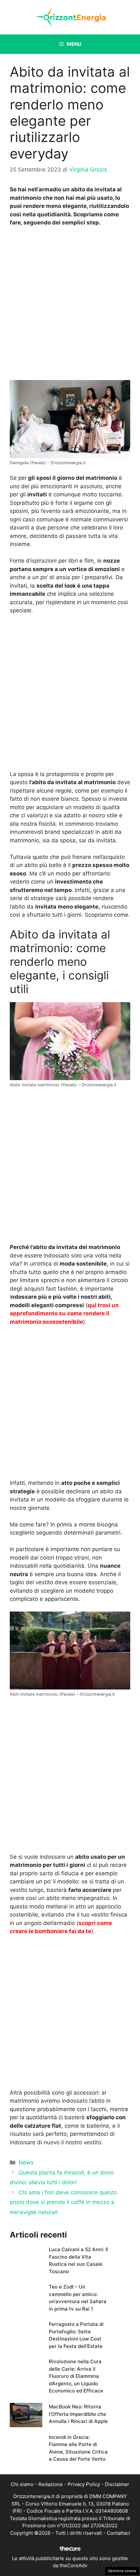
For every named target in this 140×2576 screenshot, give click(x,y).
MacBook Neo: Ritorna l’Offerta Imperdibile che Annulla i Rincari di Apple (78, 2414)
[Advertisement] (70, 305)
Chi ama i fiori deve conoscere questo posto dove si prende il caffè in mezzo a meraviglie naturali (63, 2202)
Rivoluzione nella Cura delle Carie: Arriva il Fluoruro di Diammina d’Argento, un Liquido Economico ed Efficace (76, 2376)
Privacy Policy (84, 2484)
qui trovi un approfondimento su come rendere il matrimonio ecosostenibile (64, 1314)
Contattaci (119, 2533)
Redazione (51, 2484)
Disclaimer (117, 2484)
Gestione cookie (122, 2571)
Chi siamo (22, 2484)
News (26, 2162)
